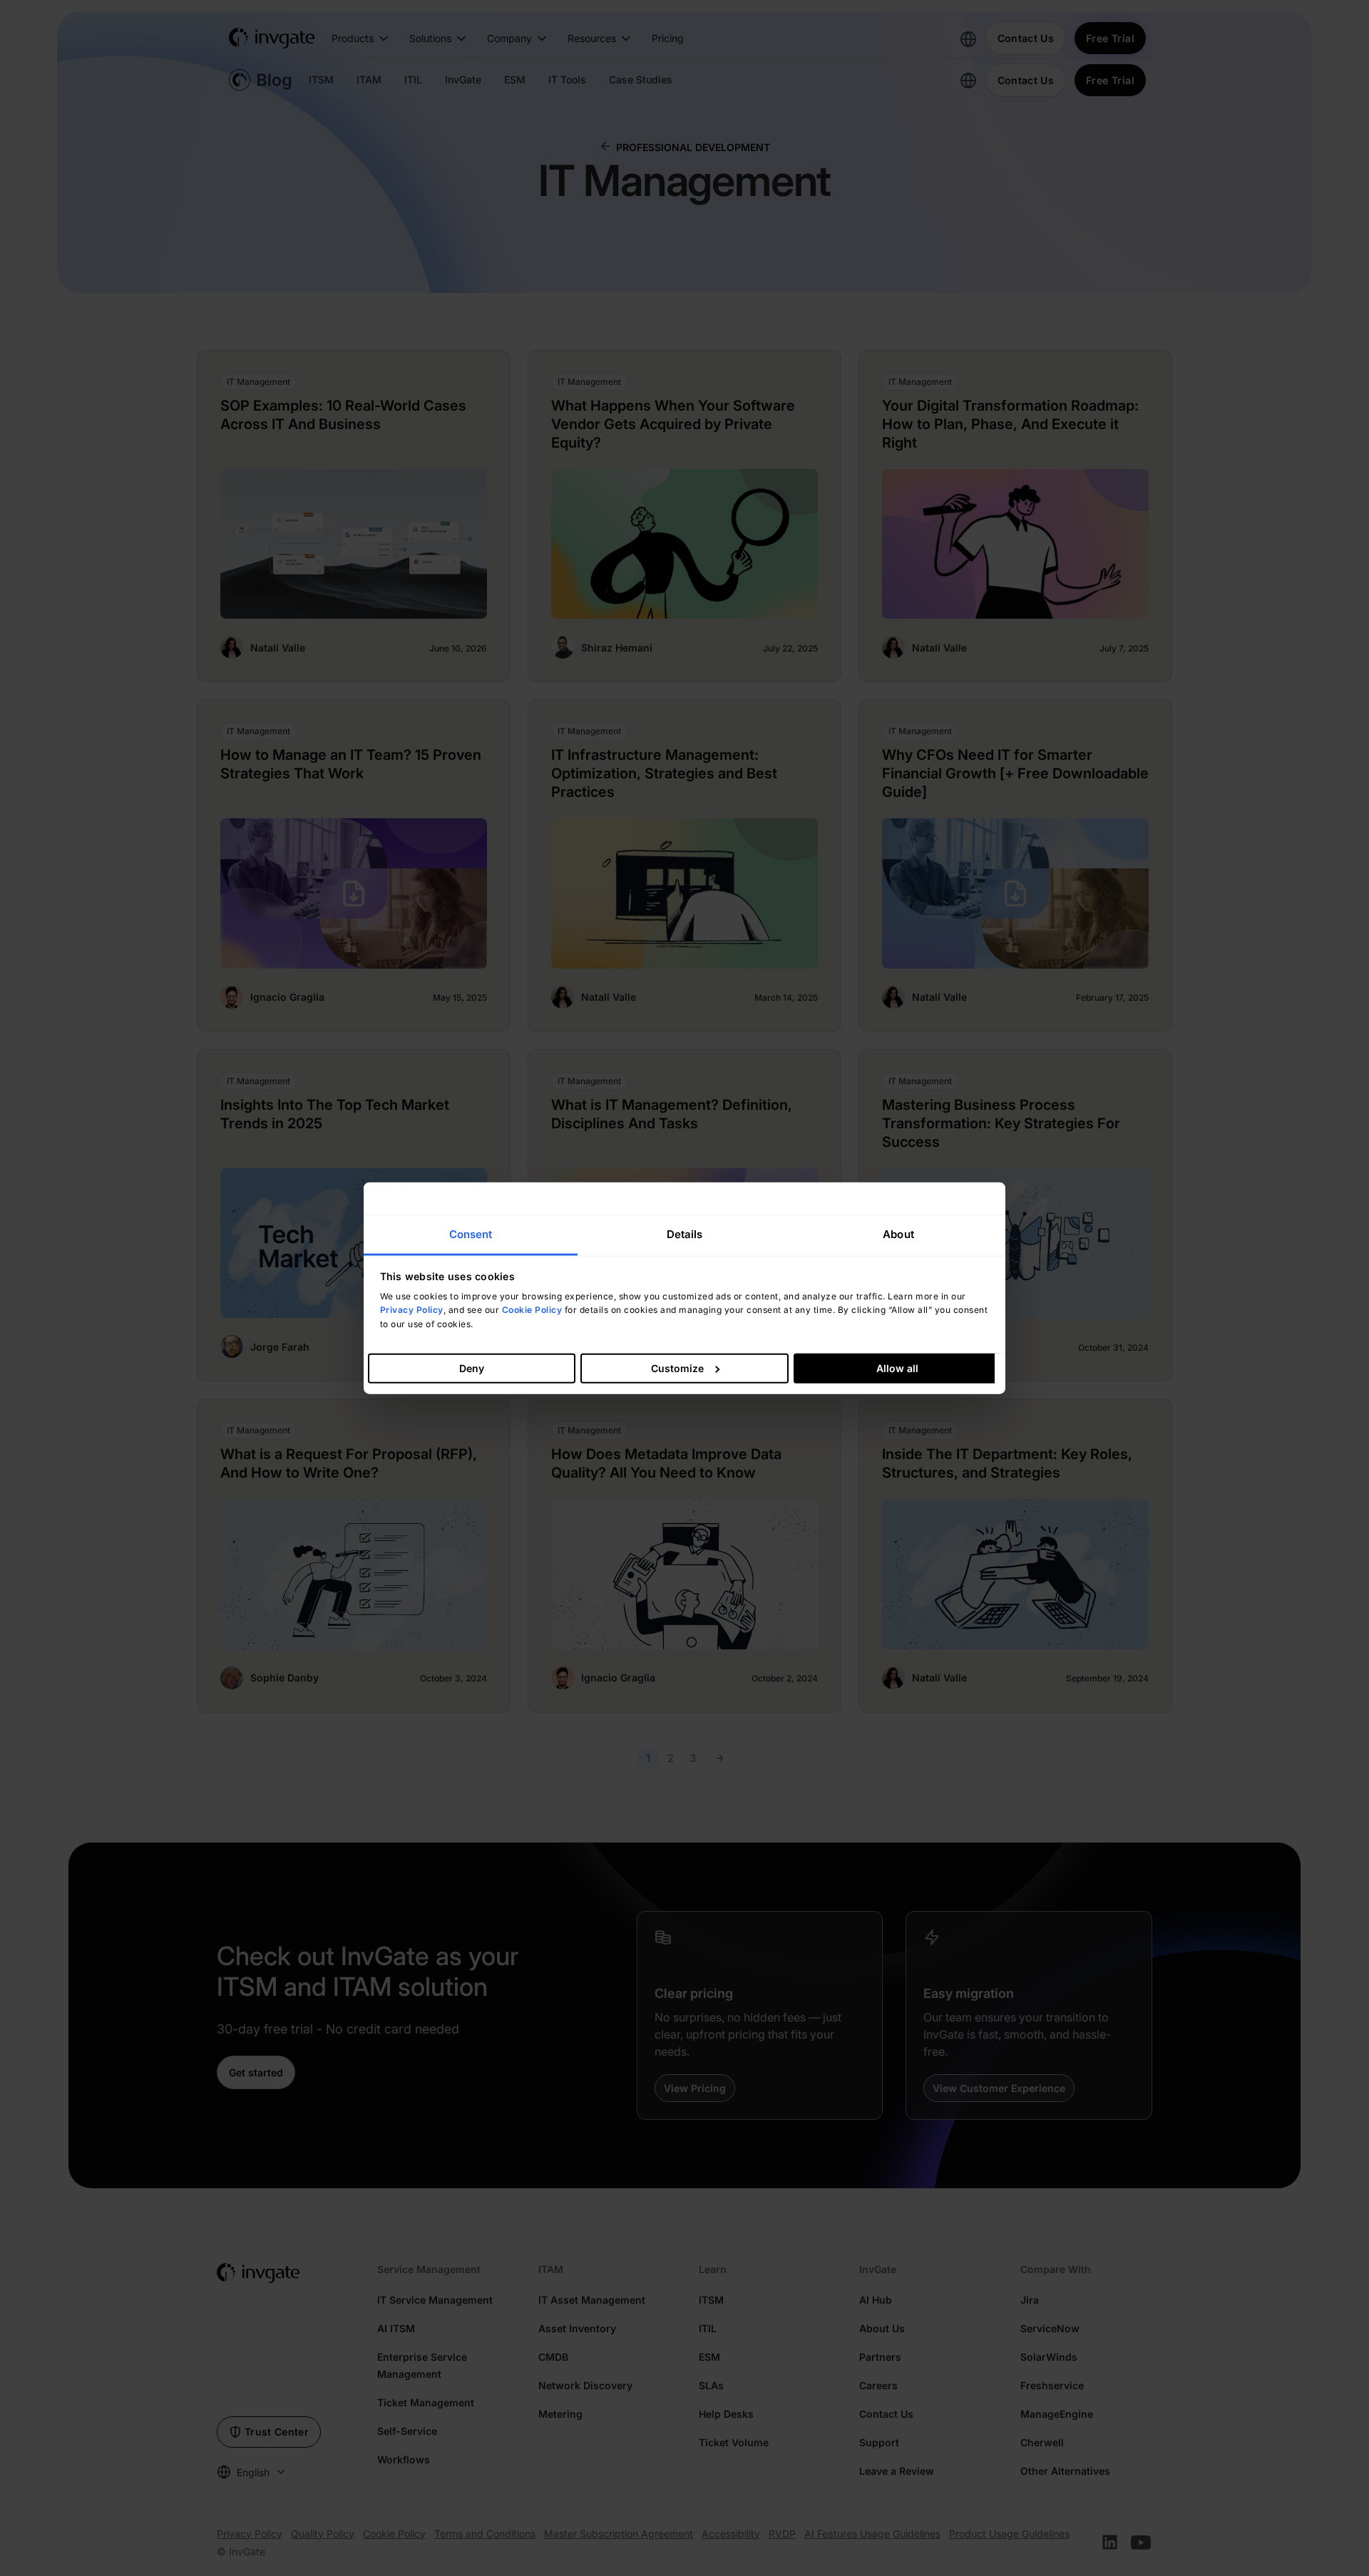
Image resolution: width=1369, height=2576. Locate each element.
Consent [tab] (471, 1234)
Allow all (897, 1367)
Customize (677, 1367)
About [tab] (898, 1234)
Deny (472, 1367)
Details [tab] (685, 1234)
